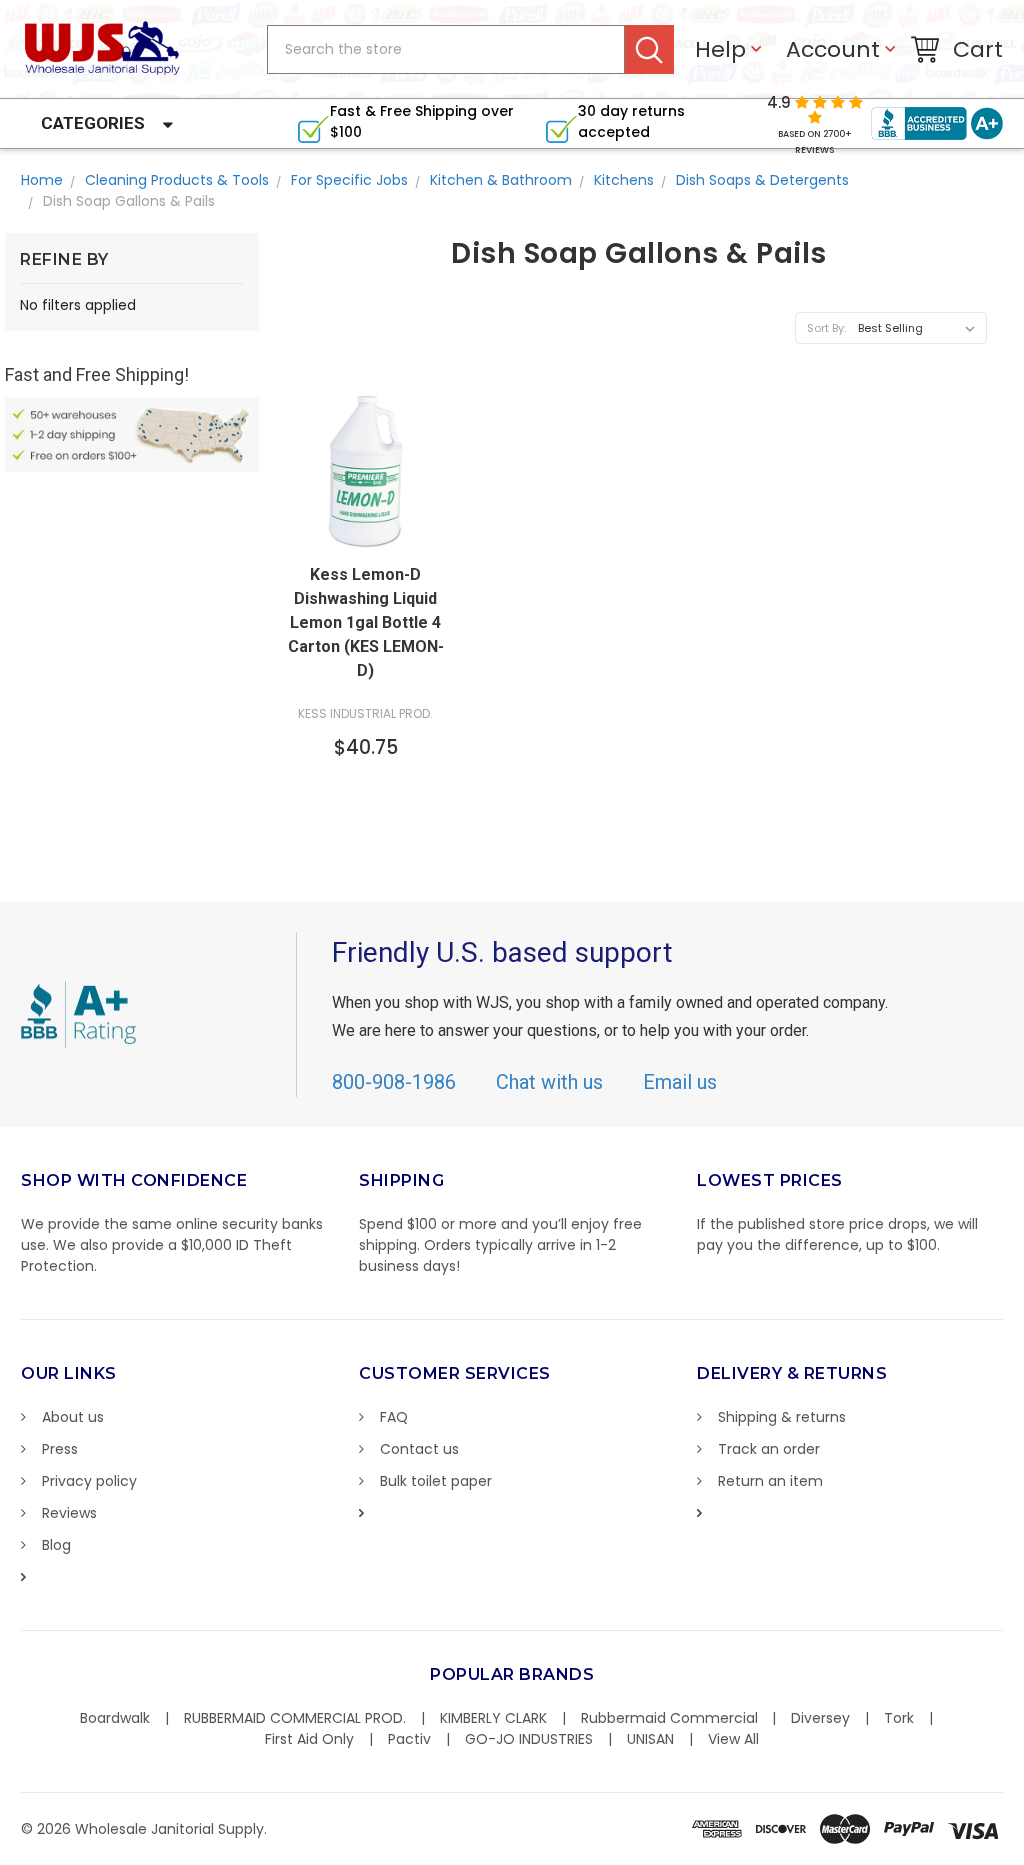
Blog (56, 1545)
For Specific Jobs (349, 180)
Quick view (366, 533)
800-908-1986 (394, 1082)
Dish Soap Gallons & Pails (129, 201)
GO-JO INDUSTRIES (529, 1739)
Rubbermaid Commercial (669, 1718)
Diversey (820, 1718)
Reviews (69, 1513)
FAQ (394, 1417)
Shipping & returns (782, 1417)
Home (42, 180)
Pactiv (409, 1739)
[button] (1023, 1855)
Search (649, 49)
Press (60, 1449)
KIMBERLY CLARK (493, 1718)
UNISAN (650, 1739)
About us (73, 1417)
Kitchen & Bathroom (501, 180)
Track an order (769, 1449)
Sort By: (826, 328)
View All (733, 1739)
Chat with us (549, 1082)
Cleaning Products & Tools (177, 180)
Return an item (770, 1481)
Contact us (419, 1449)
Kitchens (624, 180)
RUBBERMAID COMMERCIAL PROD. (295, 1718)
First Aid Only (309, 1739)
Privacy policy (89, 1481)
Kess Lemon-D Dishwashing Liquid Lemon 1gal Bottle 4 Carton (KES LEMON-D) (366, 622)
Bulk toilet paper (436, 1481)
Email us (680, 1082)
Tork (899, 1718)
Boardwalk (115, 1718)
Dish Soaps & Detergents (762, 180)
